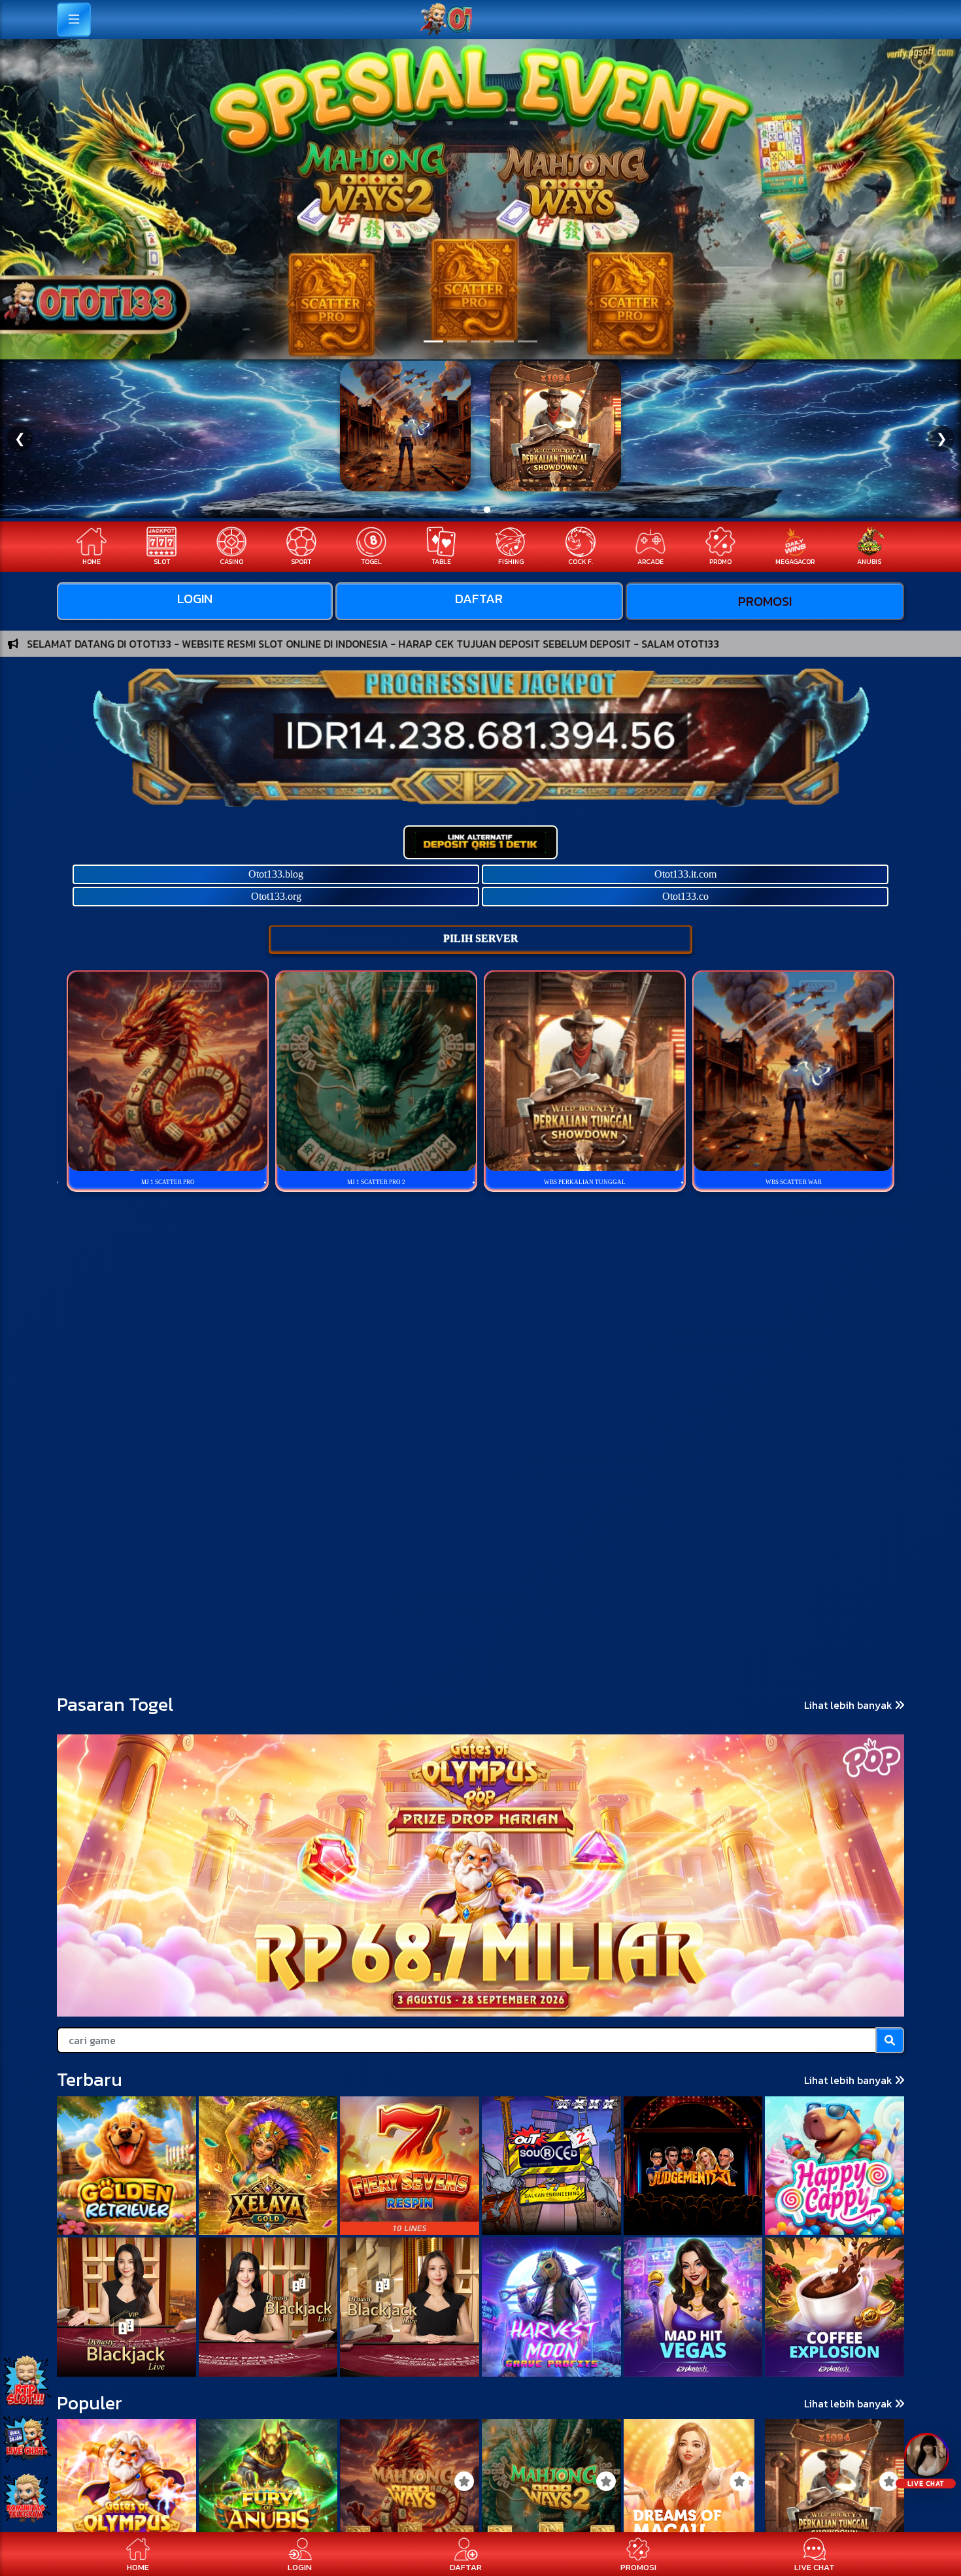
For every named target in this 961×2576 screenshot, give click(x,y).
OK (481, 1418)
